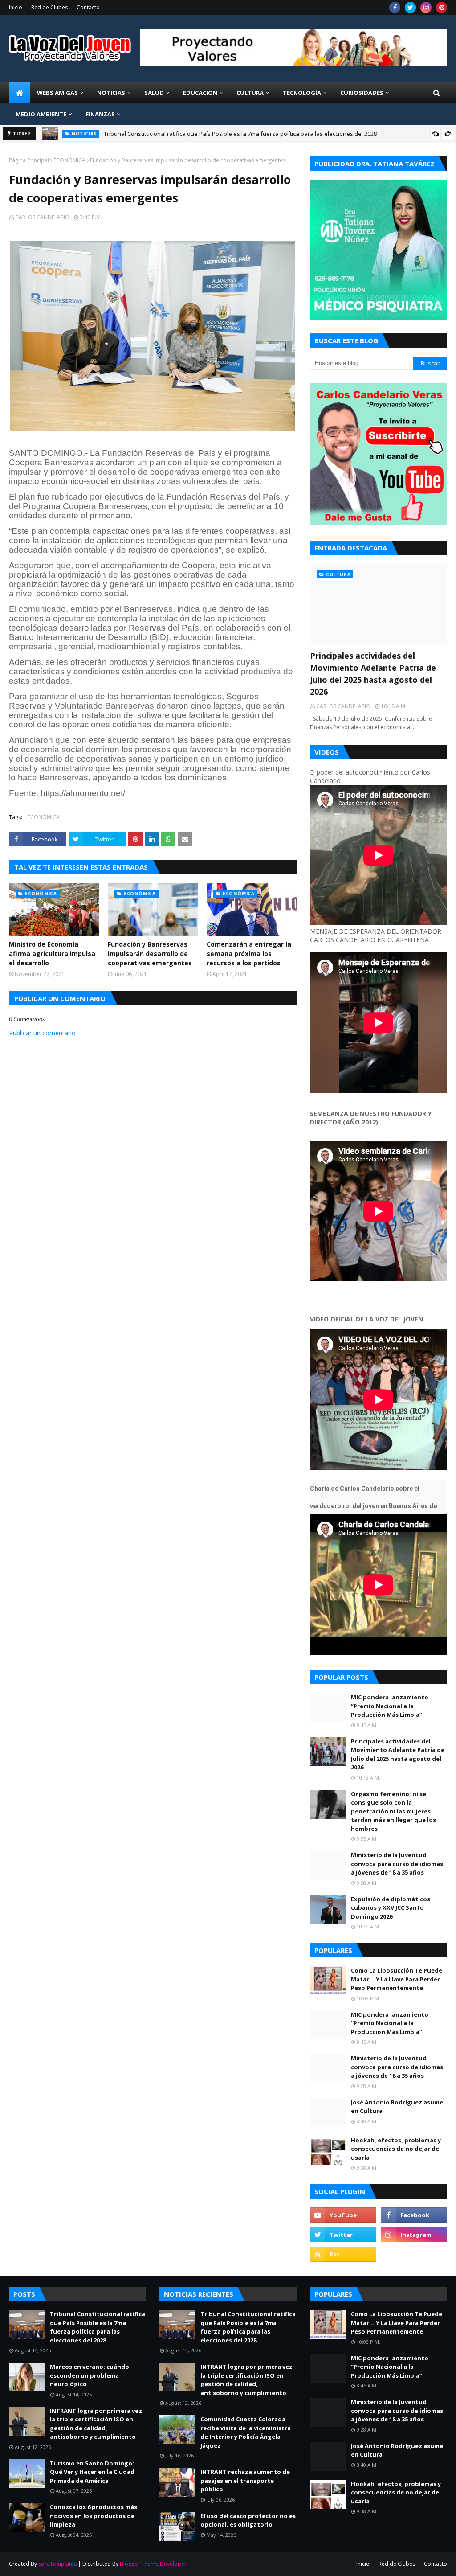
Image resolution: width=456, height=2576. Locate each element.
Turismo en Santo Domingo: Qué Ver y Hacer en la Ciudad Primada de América (92, 2472)
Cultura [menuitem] (250, 93)
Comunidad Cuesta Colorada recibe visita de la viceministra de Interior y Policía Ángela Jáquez (246, 2432)
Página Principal (29, 160)
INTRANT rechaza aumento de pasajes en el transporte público (245, 2480)
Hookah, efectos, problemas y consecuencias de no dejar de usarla (396, 2149)
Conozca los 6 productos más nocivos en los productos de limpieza (94, 2516)
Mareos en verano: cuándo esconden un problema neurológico (90, 2375)
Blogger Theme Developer (153, 2564)
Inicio (16, 7)
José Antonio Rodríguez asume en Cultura (397, 2107)
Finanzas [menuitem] (100, 114)
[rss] (343, 2254)
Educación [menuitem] (200, 93)
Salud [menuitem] (154, 93)
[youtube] (343, 2215)
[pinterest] (442, 8)
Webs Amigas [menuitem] (57, 93)
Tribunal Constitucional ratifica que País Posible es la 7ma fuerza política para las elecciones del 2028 (240, 134)
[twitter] (410, 8)
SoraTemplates (57, 2564)
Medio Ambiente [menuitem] (41, 114)
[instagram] (426, 8)
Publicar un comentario (42, 1033)
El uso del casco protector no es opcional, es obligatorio (248, 2520)
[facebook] (395, 8)
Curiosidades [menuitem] (362, 93)
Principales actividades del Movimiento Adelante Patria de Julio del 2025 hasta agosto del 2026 (373, 674)
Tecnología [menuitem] (302, 93)
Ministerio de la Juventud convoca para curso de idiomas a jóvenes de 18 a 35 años (397, 1864)
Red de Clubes (49, 7)
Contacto (88, 7)
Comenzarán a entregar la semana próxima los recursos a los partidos (249, 954)
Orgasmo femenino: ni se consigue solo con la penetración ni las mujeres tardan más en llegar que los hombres (393, 1811)
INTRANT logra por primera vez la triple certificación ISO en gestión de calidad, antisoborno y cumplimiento (96, 2424)
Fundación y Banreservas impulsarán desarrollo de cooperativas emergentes (150, 954)
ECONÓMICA (69, 160)
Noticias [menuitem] (111, 93)
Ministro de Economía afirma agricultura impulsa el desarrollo (52, 954)
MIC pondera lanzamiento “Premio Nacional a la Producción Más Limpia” (390, 1706)
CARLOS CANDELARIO (42, 217)
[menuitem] (20, 93)
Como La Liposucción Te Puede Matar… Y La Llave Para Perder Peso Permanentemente (397, 1979)
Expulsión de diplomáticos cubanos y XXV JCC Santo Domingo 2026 (391, 1908)
